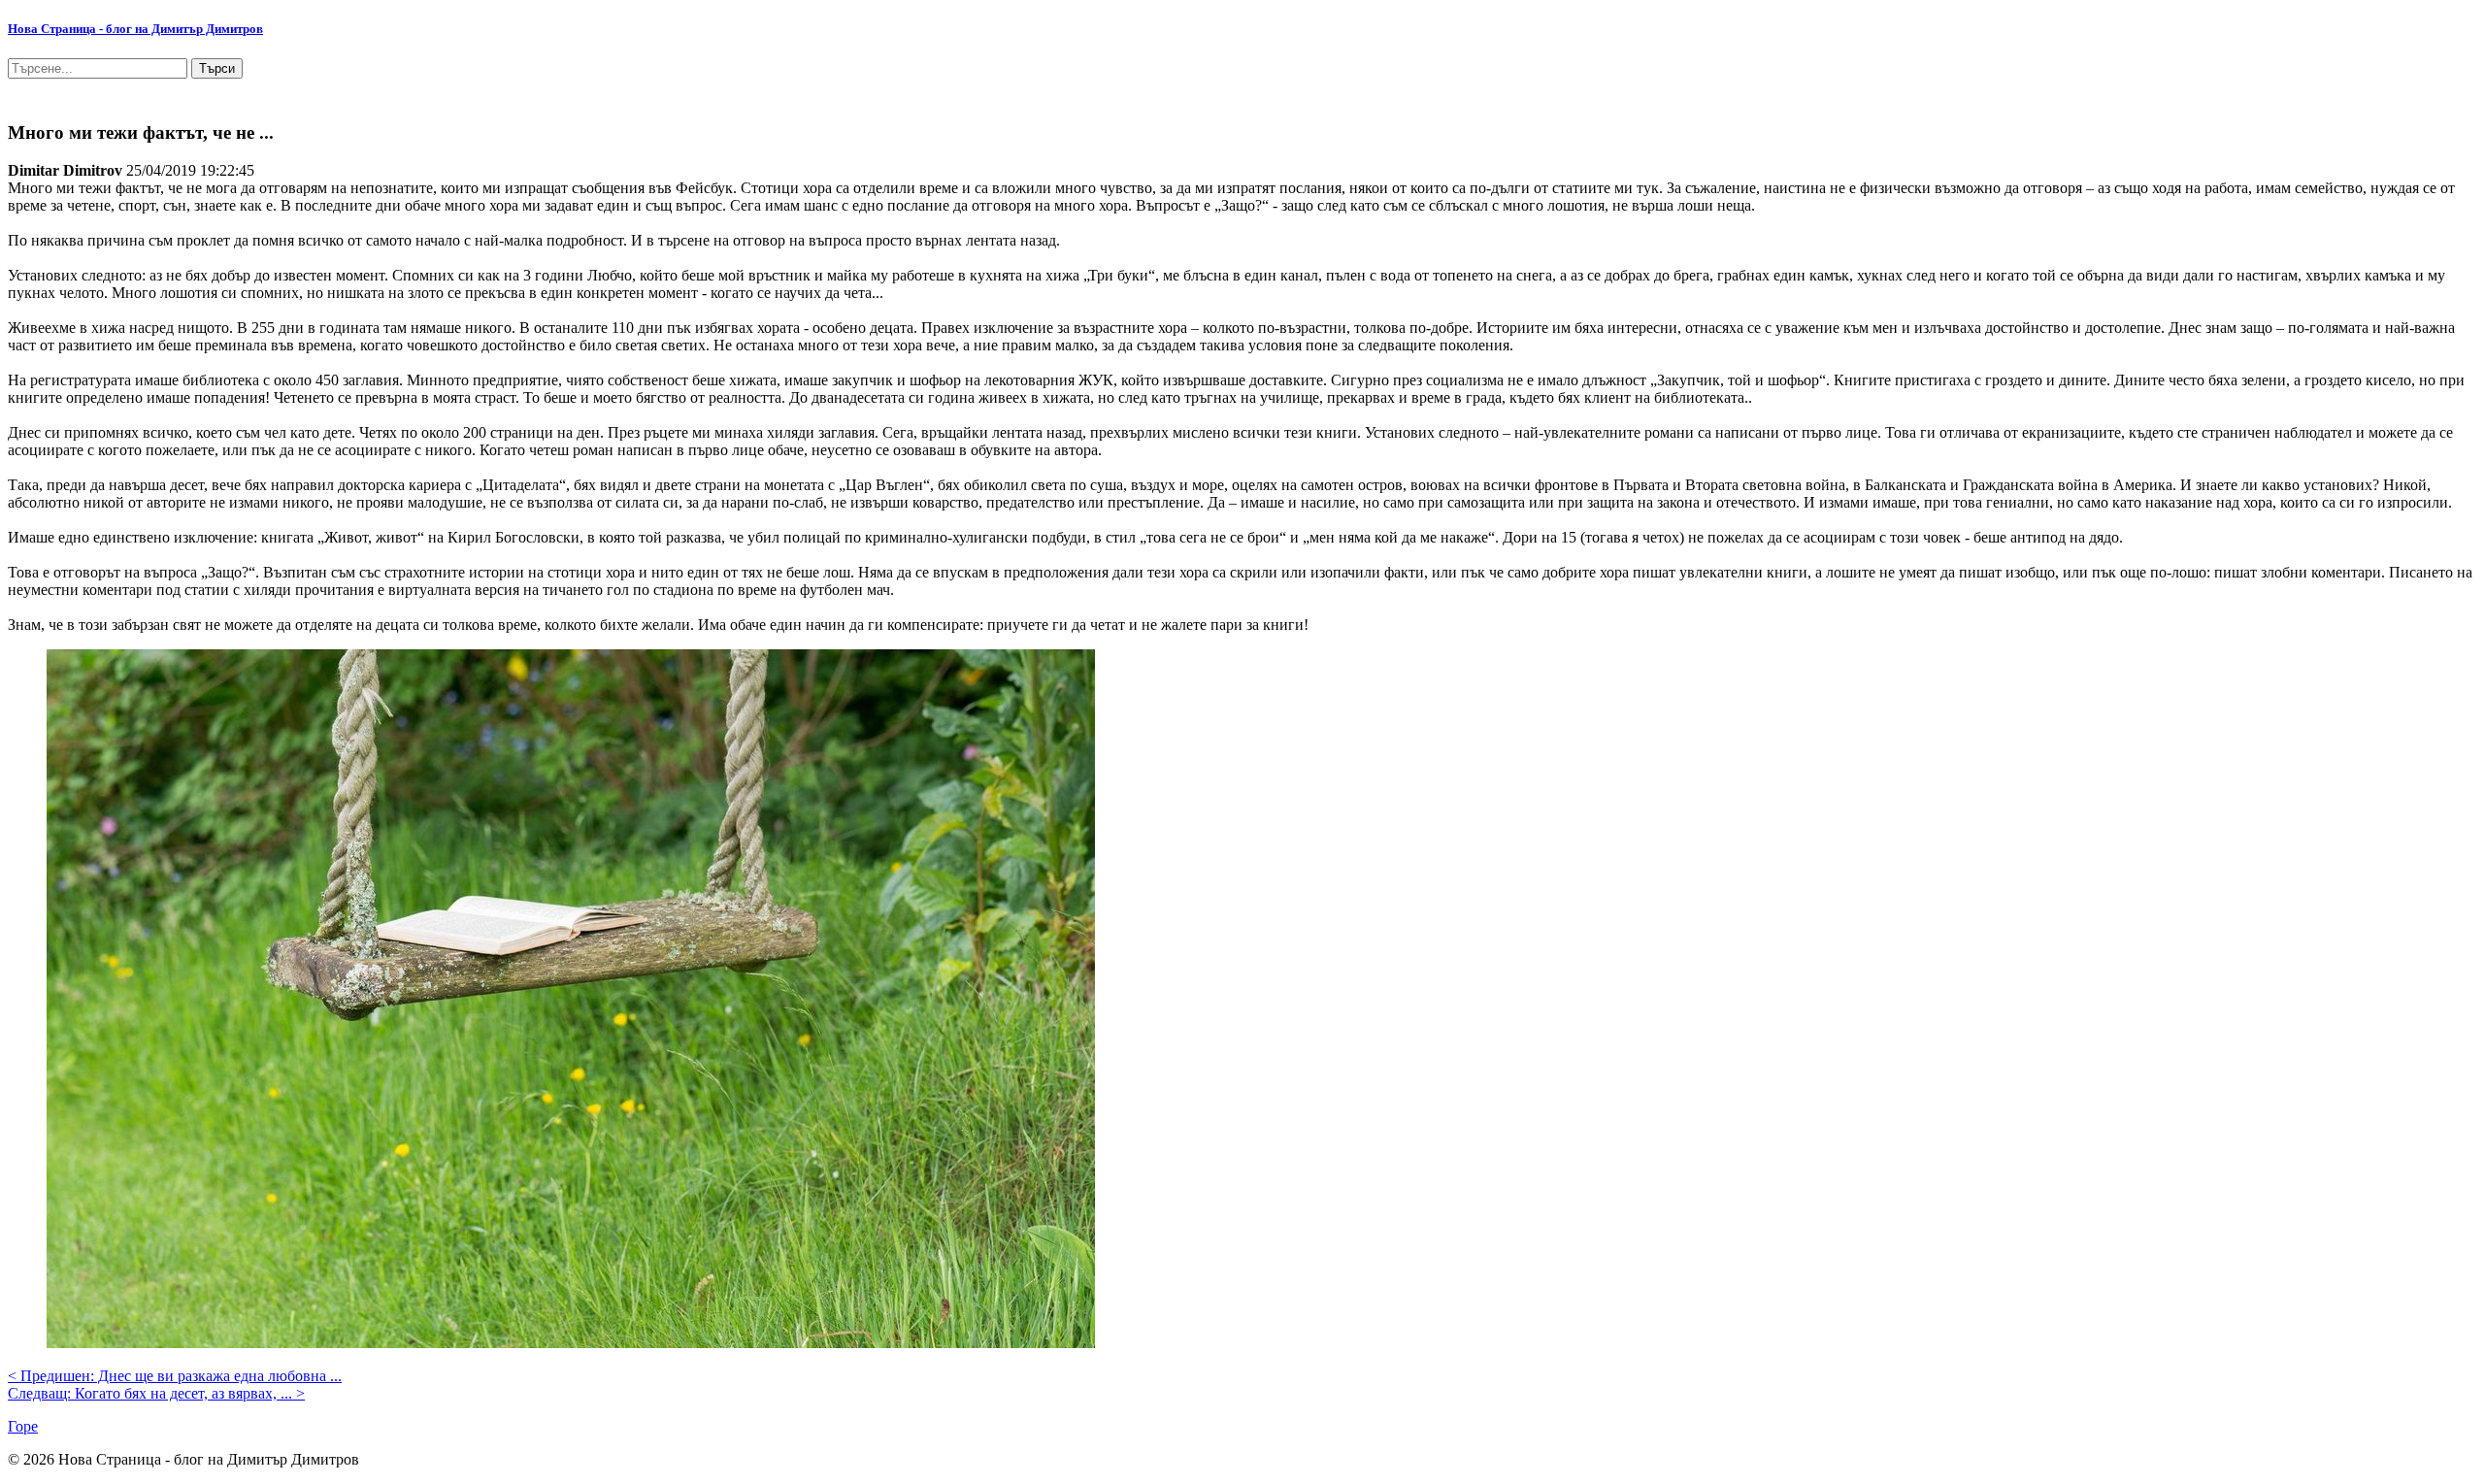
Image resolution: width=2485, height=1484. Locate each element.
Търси (217, 68)
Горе (23, 1426)
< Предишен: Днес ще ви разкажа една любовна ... (175, 1376)
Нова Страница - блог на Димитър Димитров (135, 29)
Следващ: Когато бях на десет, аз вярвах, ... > (156, 1393)
